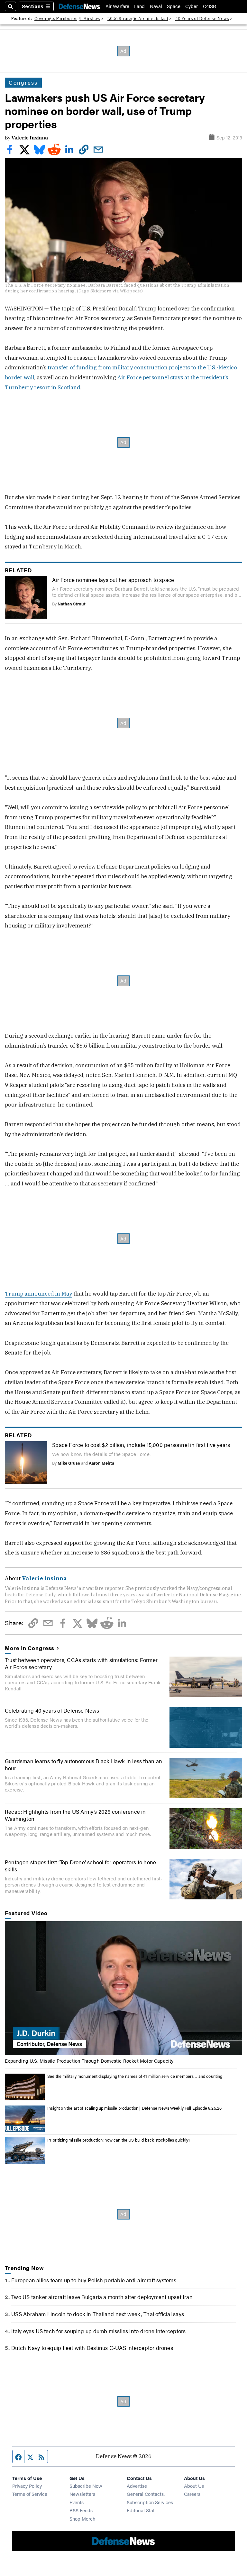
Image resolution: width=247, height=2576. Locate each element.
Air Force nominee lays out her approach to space (113, 580)
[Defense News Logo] (79, 6)
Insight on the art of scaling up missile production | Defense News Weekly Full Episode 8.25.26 (134, 2108)
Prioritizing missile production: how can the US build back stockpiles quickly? (119, 2140)
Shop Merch (82, 2519)
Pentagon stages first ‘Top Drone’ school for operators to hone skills (80, 1866)
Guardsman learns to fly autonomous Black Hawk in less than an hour (83, 1764)
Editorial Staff (141, 2510)
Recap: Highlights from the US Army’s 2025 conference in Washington (75, 1815)
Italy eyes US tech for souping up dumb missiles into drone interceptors (98, 2331)
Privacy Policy (27, 2486)
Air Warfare (117, 6)
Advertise (137, 2486)
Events (77, 2502)
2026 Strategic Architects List (138, 19)
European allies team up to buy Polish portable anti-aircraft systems (94, 2280)
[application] (123, 1988)
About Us (194, 2486)
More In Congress (30, 1648)
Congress (23, 82)
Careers (192, 2494)
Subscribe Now (86, 2486)
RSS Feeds (81, 2510)
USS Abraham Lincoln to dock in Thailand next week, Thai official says (98, 2314)
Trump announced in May (38, 1294)
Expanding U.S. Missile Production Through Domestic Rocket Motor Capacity (89, 2061)
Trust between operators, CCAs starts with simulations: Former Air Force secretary (81, 1663)
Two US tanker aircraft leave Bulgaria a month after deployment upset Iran (102, 2297)
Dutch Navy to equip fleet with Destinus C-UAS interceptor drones (92, 2348)
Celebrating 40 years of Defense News (52, 1710)
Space (174, 6)
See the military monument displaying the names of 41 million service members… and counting (135, 2076)
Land (139, 6)
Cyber (192, 6)
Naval (156, 6)
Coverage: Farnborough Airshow (67, 19)
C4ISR (210, 6)
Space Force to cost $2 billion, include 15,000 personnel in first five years (141, 1445)
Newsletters (82, 2494)
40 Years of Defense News (202, 19)
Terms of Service (30, 2494)
